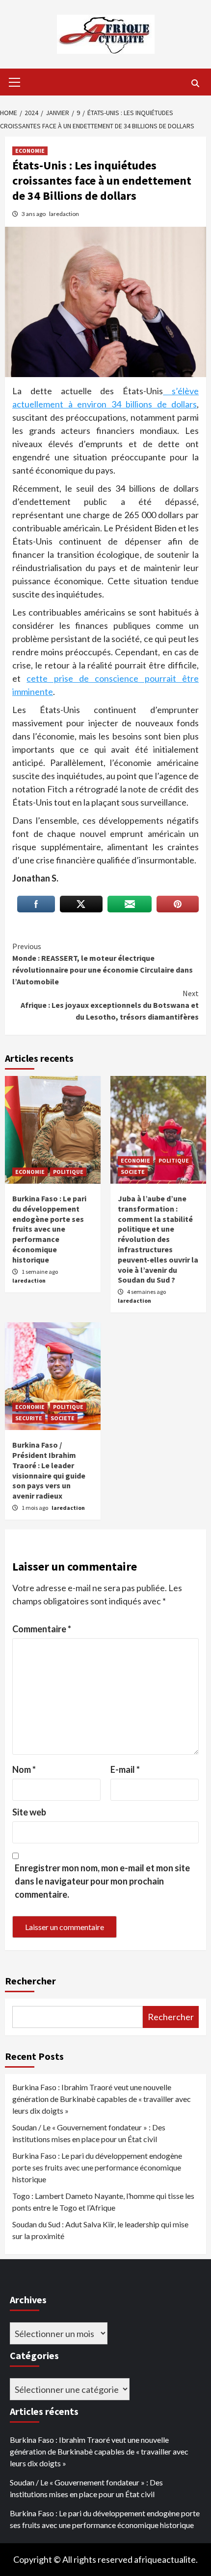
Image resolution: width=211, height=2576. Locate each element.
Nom (24, 1769)
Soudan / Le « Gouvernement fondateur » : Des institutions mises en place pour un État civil (89, 2133)
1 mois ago (35, 1508)
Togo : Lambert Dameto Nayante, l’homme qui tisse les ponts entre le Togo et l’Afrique (103, 2202)
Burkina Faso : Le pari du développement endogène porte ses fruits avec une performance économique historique (49, 1229)
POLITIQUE (68, 1172)
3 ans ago (34, 214)
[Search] (195, 83)
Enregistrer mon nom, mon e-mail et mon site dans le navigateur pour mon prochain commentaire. (102, 1881)
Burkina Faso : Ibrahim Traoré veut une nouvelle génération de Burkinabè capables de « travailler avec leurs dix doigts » (102, 2099)
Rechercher (30, 1981)
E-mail (125, 1769)
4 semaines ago (146, 1292)
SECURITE (29, 1418)
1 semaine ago (40, 1272)
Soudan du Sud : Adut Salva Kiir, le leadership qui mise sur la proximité (100, 2230)
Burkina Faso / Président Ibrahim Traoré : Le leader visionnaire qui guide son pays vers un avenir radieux (49, 1470)
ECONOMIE (30, 151)
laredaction (64, 214)
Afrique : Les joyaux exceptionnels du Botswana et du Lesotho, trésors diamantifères (110, 1005)
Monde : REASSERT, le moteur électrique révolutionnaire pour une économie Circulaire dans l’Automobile (103, 964)
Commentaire (42, 1629)
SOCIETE (133, 1172)
